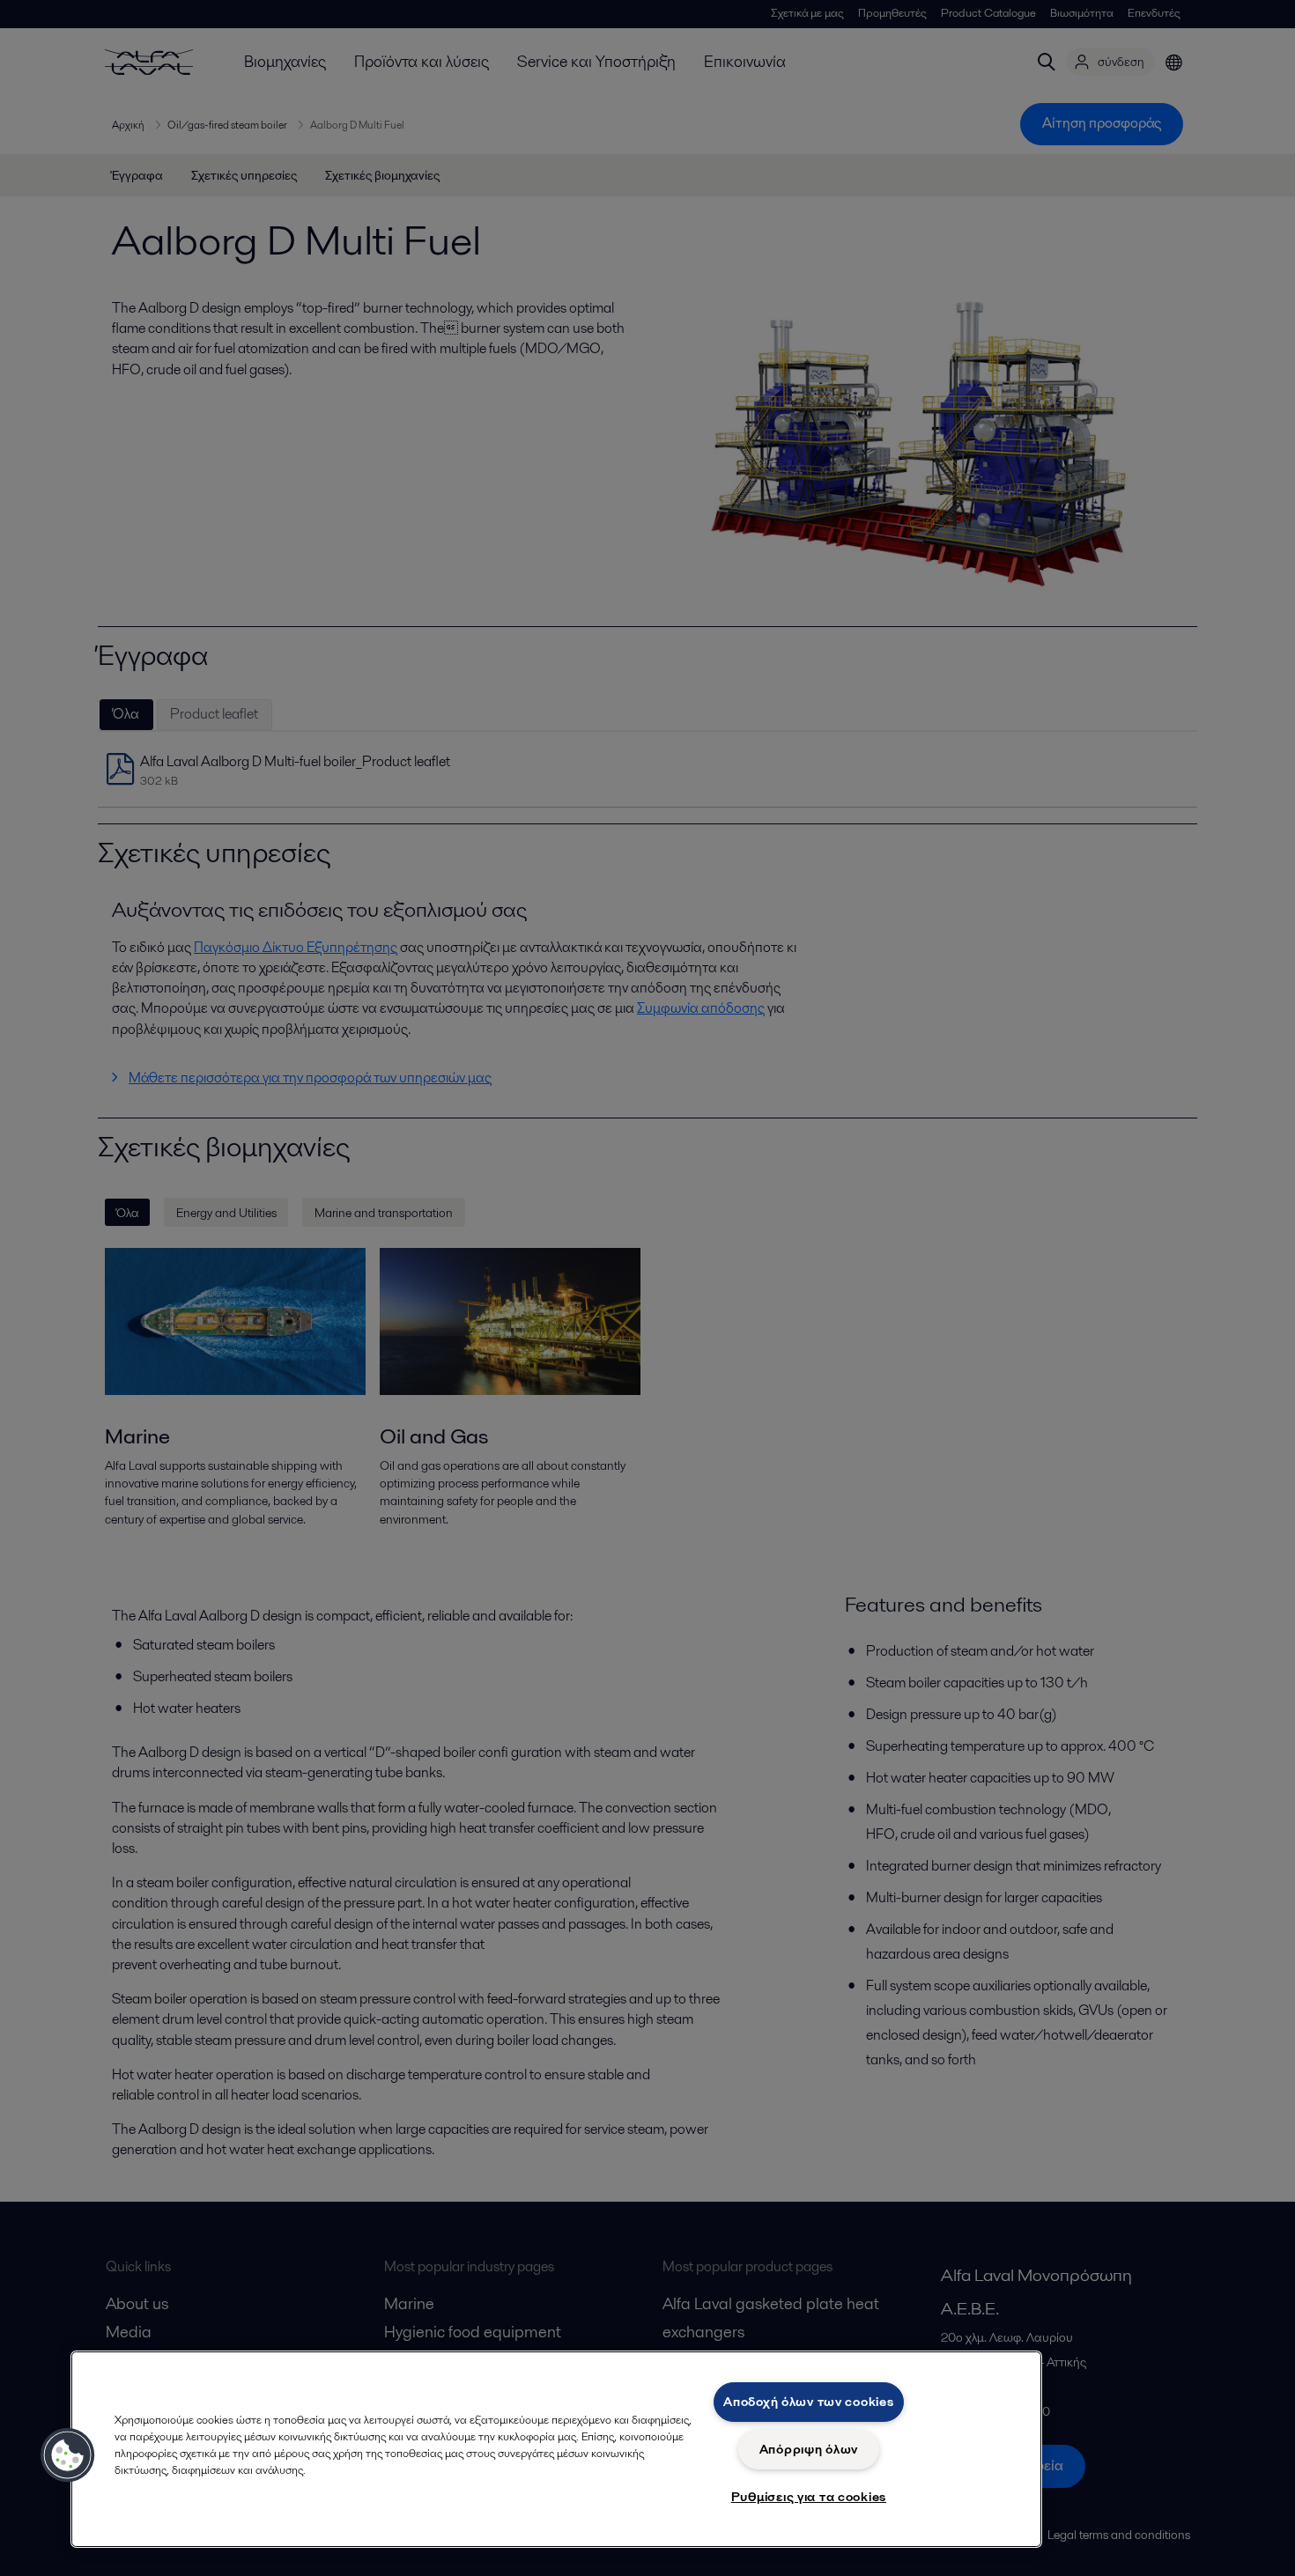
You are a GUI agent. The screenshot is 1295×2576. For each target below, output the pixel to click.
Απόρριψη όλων (809, 2449)
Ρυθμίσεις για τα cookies (809, 2497)
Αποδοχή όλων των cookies (808, 2402)
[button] (68, 2455)
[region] (556, 2449)
